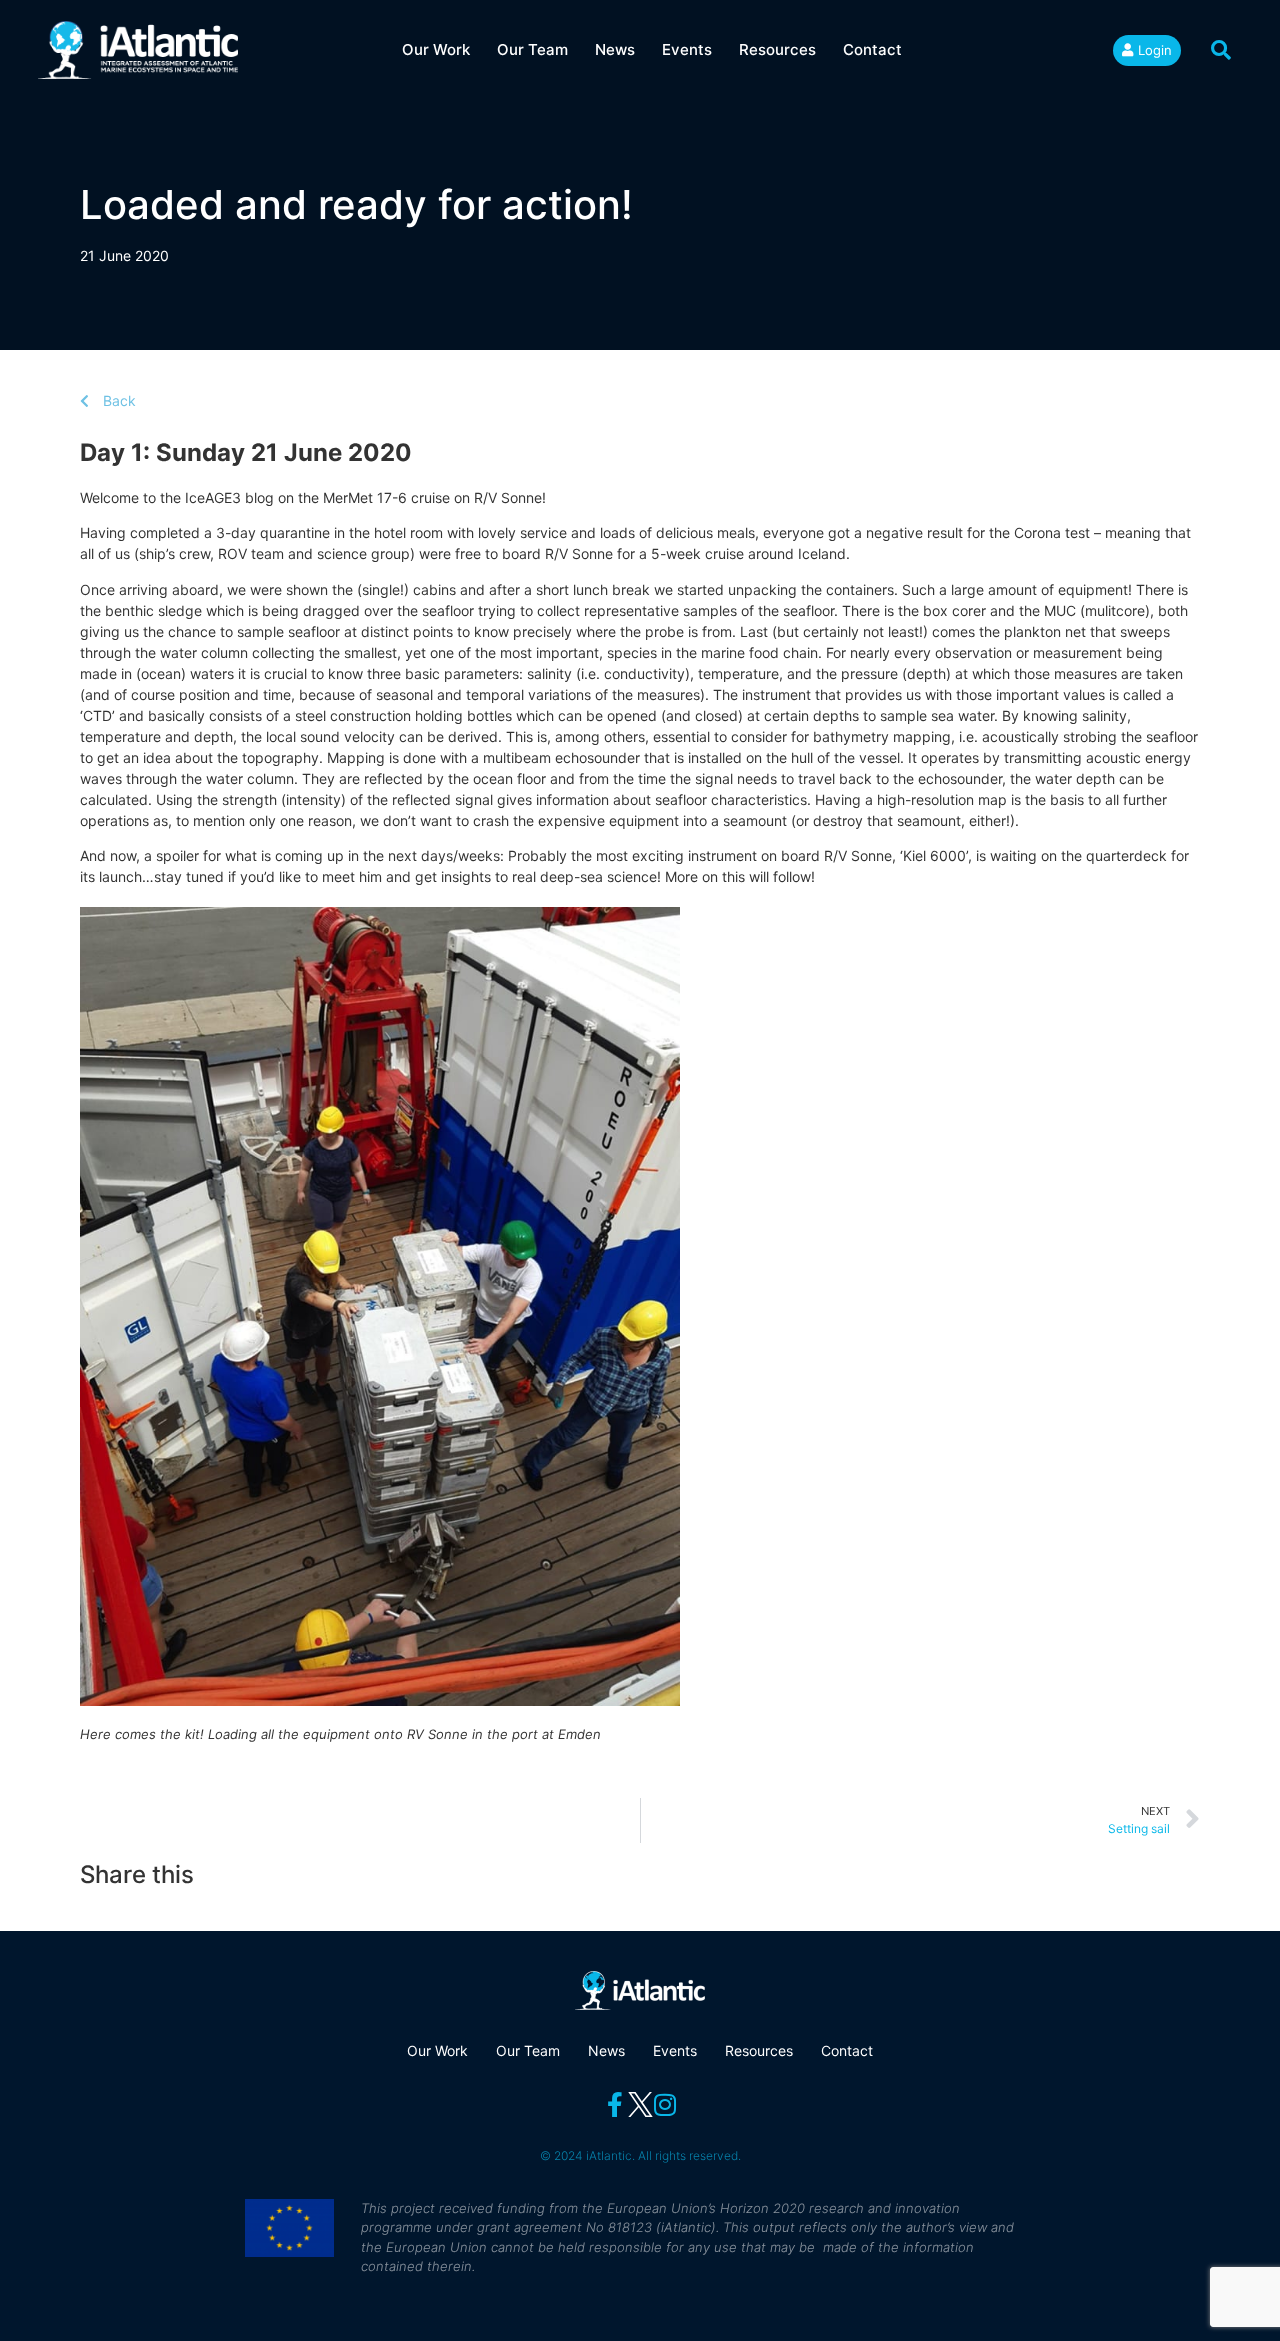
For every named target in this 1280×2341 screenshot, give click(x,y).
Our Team (532, 49)
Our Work (436, 49)
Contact (872, 49)
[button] (1221, 50)
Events (687, 49)
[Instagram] (665, 2104)
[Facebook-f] (615, 2104)
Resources (777, 49)
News (615, 49)
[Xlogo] (640, 2104)
